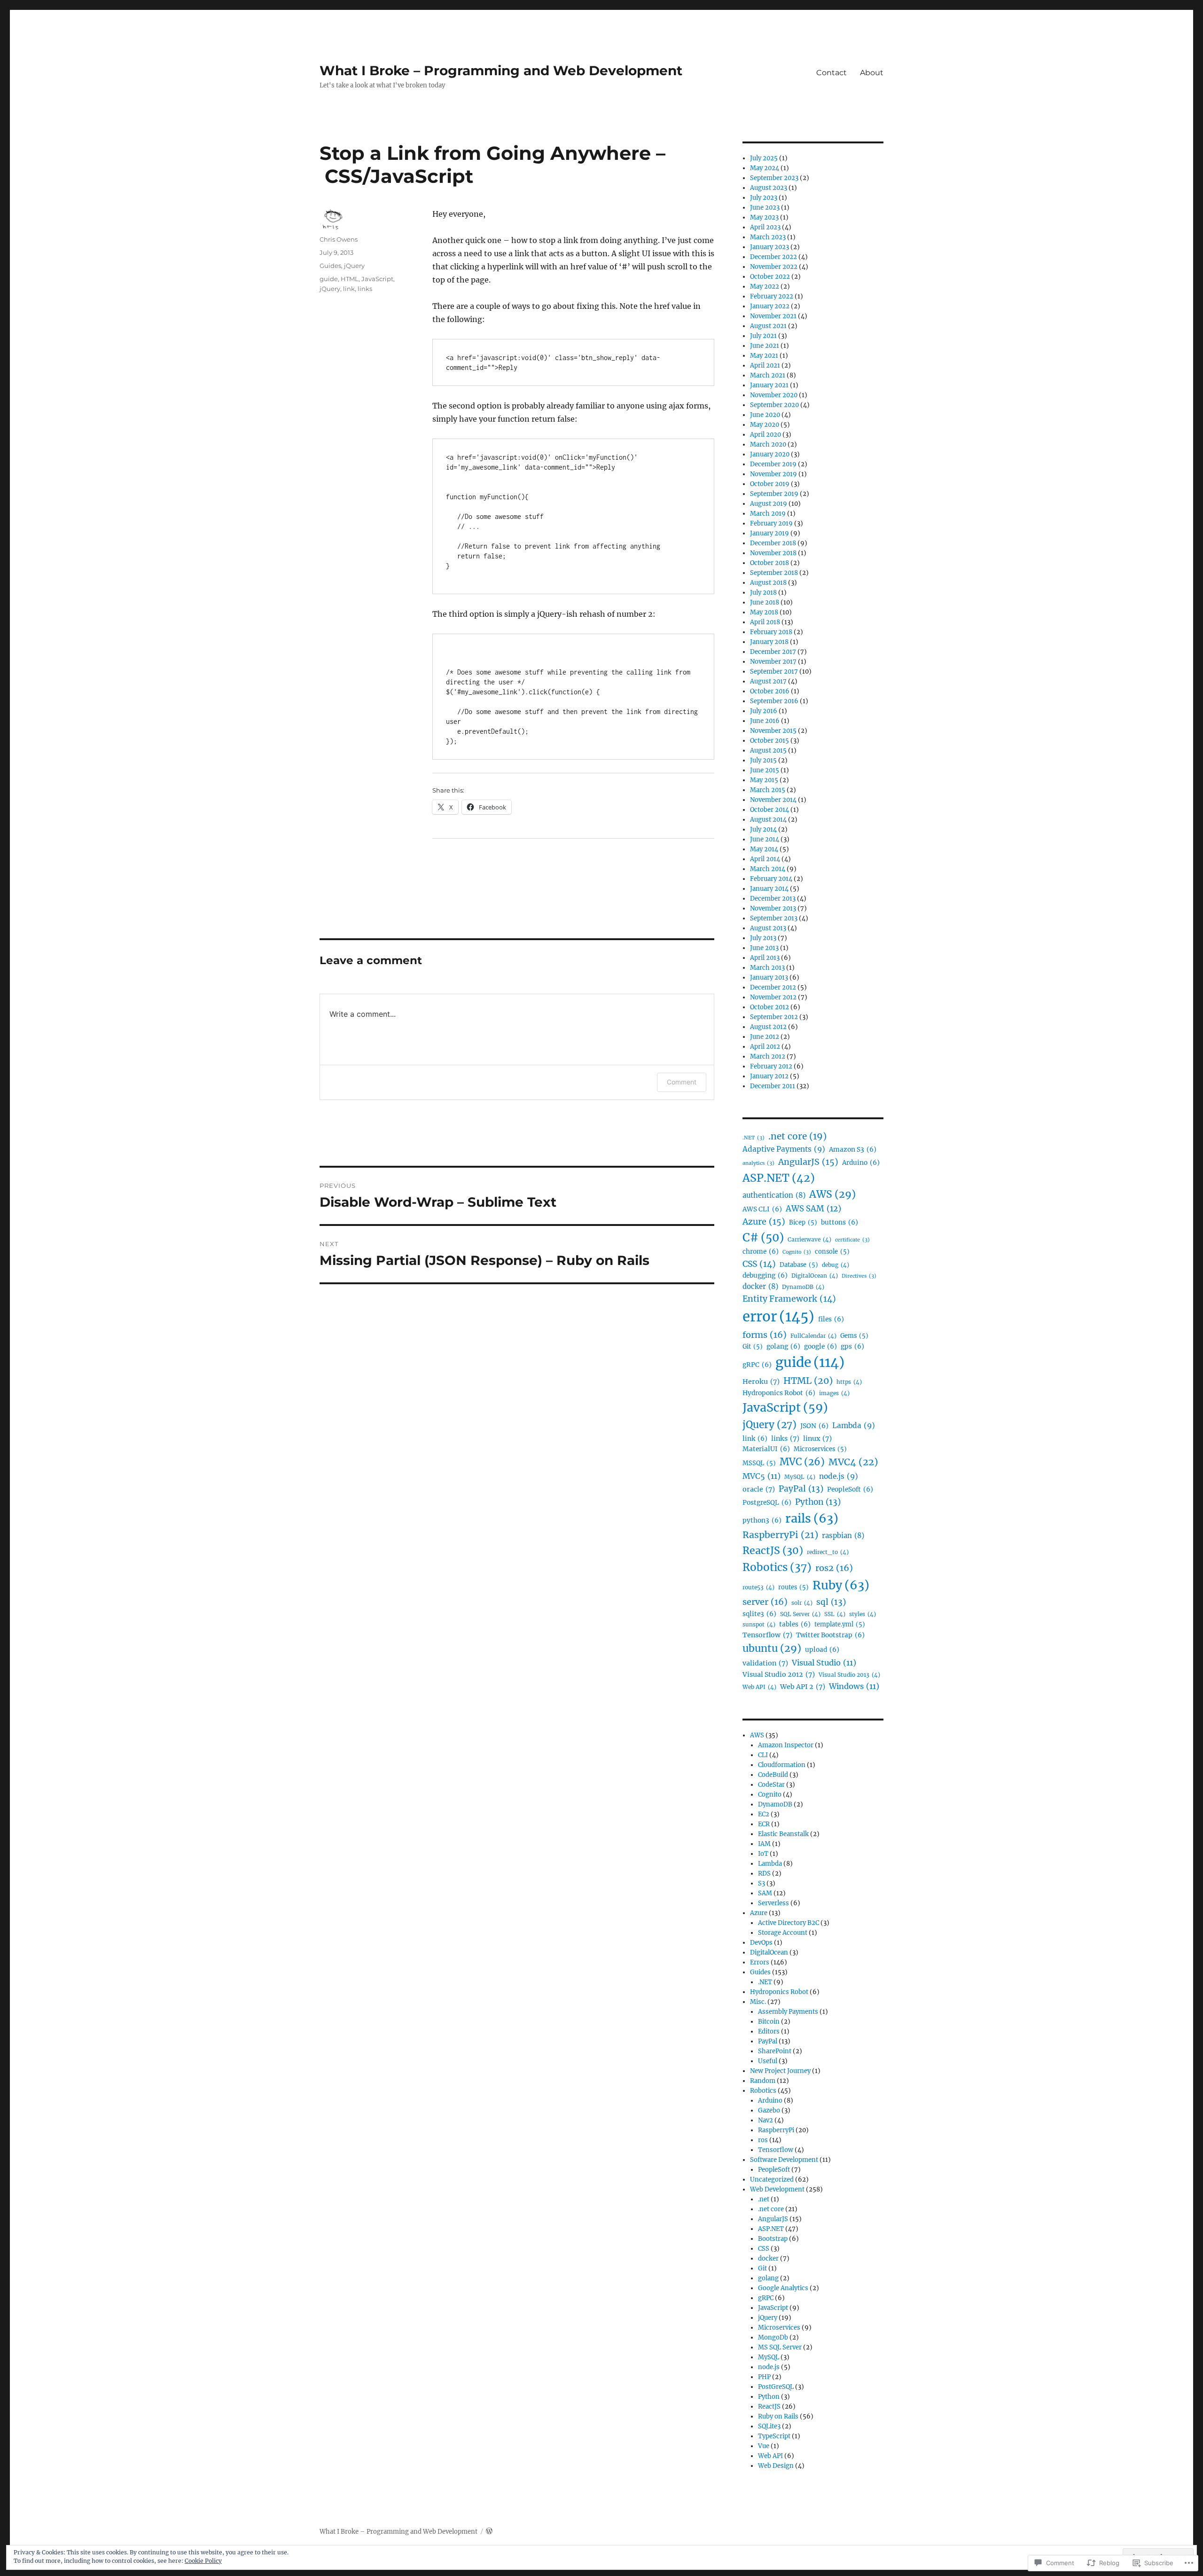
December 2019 (773, 464)
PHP (764, 2377)
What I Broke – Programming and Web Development (501, 71)
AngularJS (808, 1162)
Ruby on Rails (778, 2416)
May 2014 (764, 849)
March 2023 (768, 237)
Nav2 (766, 2120)
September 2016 (774, 701)
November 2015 (773, 731)
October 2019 (770, 484)
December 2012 (773, 987)
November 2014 (773, 800)
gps (852, 1347)
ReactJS (773, 1551)
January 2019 (769, 533)
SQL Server (800, 1614)
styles (863, 1614)
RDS (764, 1873)
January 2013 (769, 978)
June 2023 (765, 208)
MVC (802, 1462)
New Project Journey (780, 2071)
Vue (764, 2446)
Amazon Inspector (786, 1745)
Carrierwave (809, 1239)
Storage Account (783, 1933)
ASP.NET (779, 1178)
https (849, 1382)
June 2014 (765, 839)
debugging (765, 1276)
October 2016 (770, 691)
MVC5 (762, 1476)
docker (760, 1286)
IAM (764, 1844)
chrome (761, 1252)
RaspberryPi (780, 1535)
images (834, 1393)
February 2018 (771, 632)
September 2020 (774, 405)
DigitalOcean (815, 1276)
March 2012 (768, 1056)
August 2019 (769, 504)
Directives (859, 1276)
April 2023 (765, 227)
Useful (768, 2061)
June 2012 (765, 1037)
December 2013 (773, 899)
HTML (350, 279)
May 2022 (765, 287)
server (765, 1602)
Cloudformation (782, 1765)
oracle (759, 1489)
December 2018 (773, 543)
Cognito (797, 1252)
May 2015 (764, 780)
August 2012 (768, 1027)
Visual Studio (824, 1663)
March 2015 (768, 790)
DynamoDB (803, 1287)
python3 (762, 1520)
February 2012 (771, 1066)
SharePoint (775, 2051)
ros (763, 2140)
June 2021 (765, 346)
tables (795, 1624)
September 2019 (774, 494)
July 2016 (764, 711)
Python (818, 1502)
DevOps (761, 1943)
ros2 (834, 1568)
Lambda (854, 1425)
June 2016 (765, 721)
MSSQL (759, 1463)
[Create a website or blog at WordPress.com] (489, 2532)
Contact (832, 73)
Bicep (803, 1222)
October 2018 (769, 563)
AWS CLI (762, 1209)
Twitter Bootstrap (830, 1635)
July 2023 (764, 198)
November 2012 (773, 997)
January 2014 (769, 889)
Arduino (861, 1163)
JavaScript (377, 279)
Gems (854, 1335)
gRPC (757, 1365)
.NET (754, 1138)
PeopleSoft (850, 1489)
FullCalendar (813, 1336)
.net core (797, 1136)
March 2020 (768, 444)
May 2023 (764, 217)
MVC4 (853, 1462)
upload (822, 1650)
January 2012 (769, 1076)
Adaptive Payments (784, 1149)
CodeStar (771, 1785)
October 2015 (769, 741)
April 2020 (766, 435)
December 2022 (773, 257)
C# (763, 1237)
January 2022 (770, 306)
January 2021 (769, 385)
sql (831, 1602)
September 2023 (774, 178)
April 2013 (765, 958)
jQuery (354, 266)
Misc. (758, 2002)
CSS (759, 1264)
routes (793, 1587)
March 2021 (768, 375)
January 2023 (769, 247)
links (365, 289)
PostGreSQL (776, 2387)
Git (753, 1346)
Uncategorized (772, 2179)
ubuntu (772, 1648)
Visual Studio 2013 (849, 1675)
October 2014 (769, 810)
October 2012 (769, 1007)
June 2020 (765, 415)
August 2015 (768, 750)
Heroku (761, 1382)
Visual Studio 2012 (779, 1674)
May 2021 (764, 356)
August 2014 (768, 820)
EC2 (764, 1814)
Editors (769, 2031)
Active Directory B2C (789, 1923)
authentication (774, 1195)
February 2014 (771, 879)
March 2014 (768, 869)
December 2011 (773, 1086)
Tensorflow (767, 1635)
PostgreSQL (767, 1503)
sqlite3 (759, 1614)
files (831, 1319)
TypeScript (774, 2436)
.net (764, 2199)
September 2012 (774, 1017)
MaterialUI (766, 1449)
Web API (759, 1687)
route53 (758, 1587)
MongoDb (773, 2337)
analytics (758, 1163)
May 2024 (765, 168)
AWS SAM (813, 1209)
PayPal (801, 1489)
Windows (854, 1686)
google (820, 1347)
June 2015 (765, 770)
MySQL (800, 1477)
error (778, 1316)
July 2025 (764, 158)
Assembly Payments (788, 2012)
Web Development (777, 2189)
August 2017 (768, 681)
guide (329, 279)
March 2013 (767, 968)
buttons (840, 1222)
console (832, 1251)
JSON (814, 1426)
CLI (763, 1755)
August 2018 (768, 583)
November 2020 (774, 395)
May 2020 (765, 425)
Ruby (841, 1585)
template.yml (840, 1624)
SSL (835, 1614)
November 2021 (773, 316)
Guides (330, 266)
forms (765, 1335)
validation (765, 1663)
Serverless (773, 1903)
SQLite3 (769, 2426)
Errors (760, 1962)
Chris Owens (339, 239)
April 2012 (765, 1047)
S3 (762, 1883)
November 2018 (773, 553)
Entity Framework (789, 1299)
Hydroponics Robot (779, 1393)
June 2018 (765, 602)
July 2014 (763, 829)
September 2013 (774, 918)
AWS (832, 1194)
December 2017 (773, 652)
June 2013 (764, 948)
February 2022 (772, 296)
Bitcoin (769, 2022)
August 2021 (768, 326)
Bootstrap (773, 2239)
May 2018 (764, 612)
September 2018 (774, 573)
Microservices (820, 1449)
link (349, 289)
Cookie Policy (203, 2561)
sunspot (759, 1624)
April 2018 (765, 622)
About (872, 73)
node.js (839, 1476)
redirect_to (828, 1552)
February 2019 (771, 523)
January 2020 (770, 454)
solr (802, 1603)
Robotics (777, 1567)
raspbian (843, 1535)
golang (783, 1347)
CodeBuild (773, 1775)
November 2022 (774, 267)
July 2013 (763, 938)
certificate (852, 1240)
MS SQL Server (780, 2347)
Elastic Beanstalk (783, 1834)
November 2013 (773, 908)
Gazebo (769, 2110)
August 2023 (769, 188)
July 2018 (763, 593)
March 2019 (768, 514)
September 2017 (774, 671)
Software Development (784, 2160)
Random (763, 2081)
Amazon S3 (853, 1150)
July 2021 (763, 336)
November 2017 (773, 662)
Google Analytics (783, 2288)
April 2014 (765, 859)
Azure (764, 1221)
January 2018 (769, 642)
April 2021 (765, 365)
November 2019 (773, 474)
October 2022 (770, 277)
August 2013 (768, 928)
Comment (682, 1082)
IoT (763, 1854)
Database (799, 1264)
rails (812, 1518)
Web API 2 (803, 1687)
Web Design (776, 2466)
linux (817, 1438)
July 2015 (763, 760)
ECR (764, 1824)
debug (836, 1265)
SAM (765, 1893)
